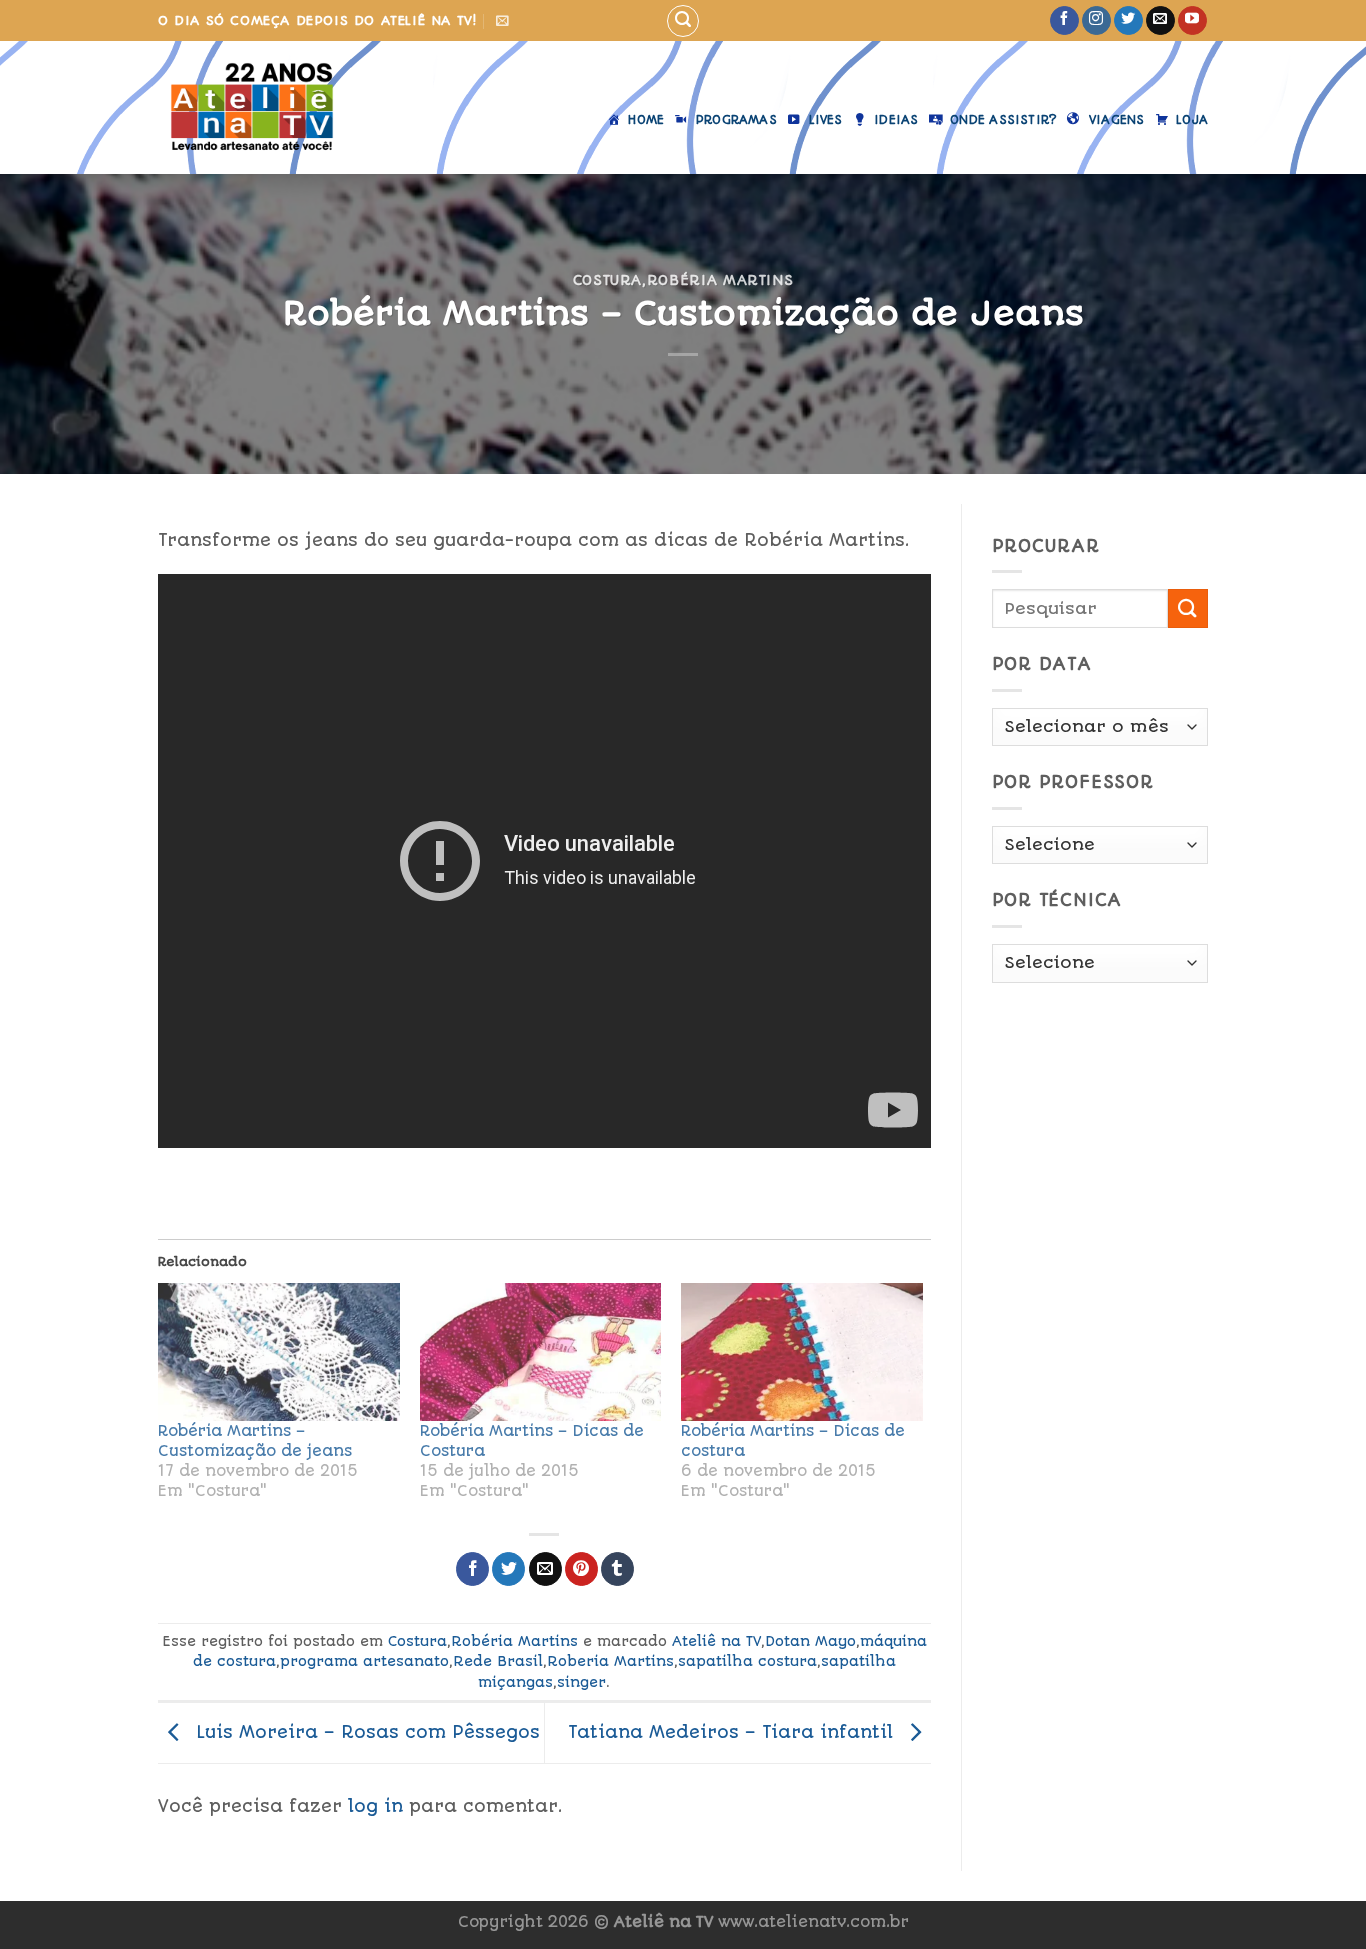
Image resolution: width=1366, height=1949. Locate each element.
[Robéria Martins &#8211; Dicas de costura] (802, 1352)
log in (375, 1806)
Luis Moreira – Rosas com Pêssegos (365, 1732)
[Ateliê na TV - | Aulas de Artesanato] (266, 107)
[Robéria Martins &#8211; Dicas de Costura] (541, 1352)
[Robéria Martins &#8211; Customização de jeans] (279, 1352)
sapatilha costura (747, 1661)
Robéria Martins (720, 280)
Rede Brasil (498, 1661)
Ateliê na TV (716, 1641)
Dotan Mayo (810, 1641)
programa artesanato (364, 1661)
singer (581, 1682)
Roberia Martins (610, 1661)
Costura (608, 280)
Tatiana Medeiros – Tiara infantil (733, 1732)
